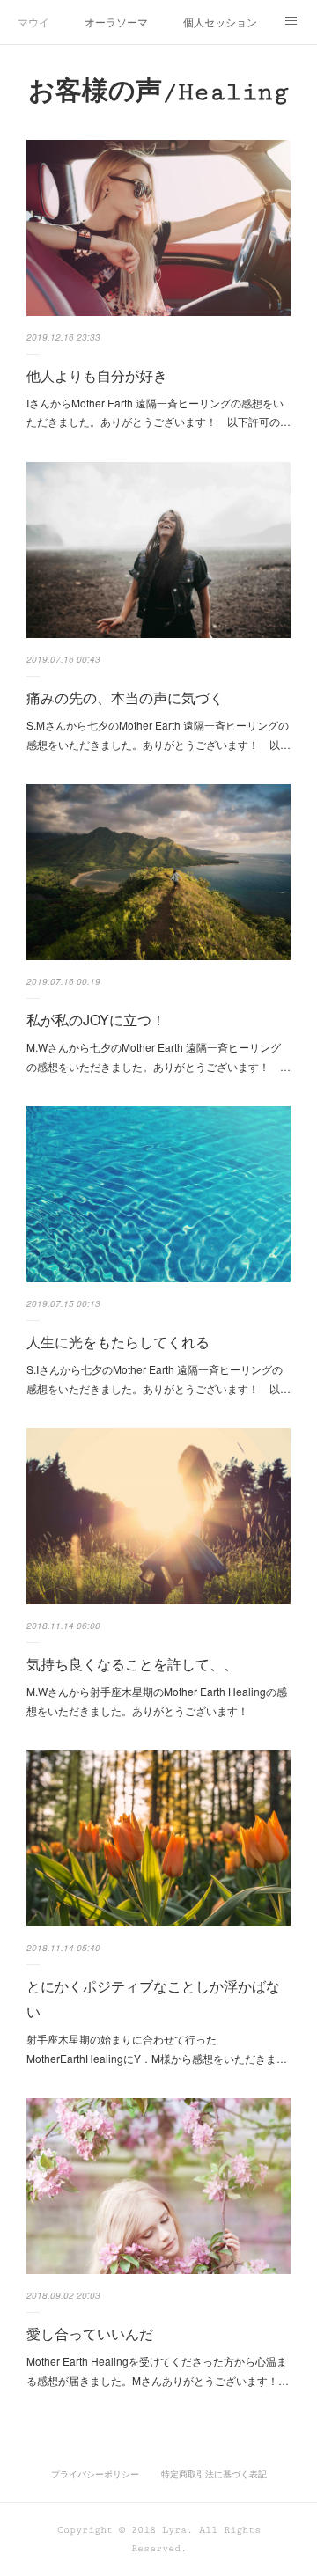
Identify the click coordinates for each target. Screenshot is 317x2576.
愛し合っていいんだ (90, 2334)
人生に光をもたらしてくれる (118, 1342)
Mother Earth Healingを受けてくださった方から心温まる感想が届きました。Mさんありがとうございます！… (158, 2371)
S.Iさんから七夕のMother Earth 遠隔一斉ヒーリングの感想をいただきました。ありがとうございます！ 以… (158, 1379)
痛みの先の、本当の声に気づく (125, 697)
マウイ (33, 22)
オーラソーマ (116, 22)
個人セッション (220, 22)
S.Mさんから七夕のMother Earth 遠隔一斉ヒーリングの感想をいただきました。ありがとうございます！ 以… (158, 734)
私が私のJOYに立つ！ (96, 1020)
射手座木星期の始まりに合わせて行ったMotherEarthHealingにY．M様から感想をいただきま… (157, 2048)
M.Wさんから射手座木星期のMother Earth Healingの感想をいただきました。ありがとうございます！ (157, 1701)
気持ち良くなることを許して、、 (132, 1664)
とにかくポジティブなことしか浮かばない (153, 1999)
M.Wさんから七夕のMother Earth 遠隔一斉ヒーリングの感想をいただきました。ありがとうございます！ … (158, 1057)
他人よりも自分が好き (97, 375)
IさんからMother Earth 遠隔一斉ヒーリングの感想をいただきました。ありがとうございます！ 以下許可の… (158, 412)
